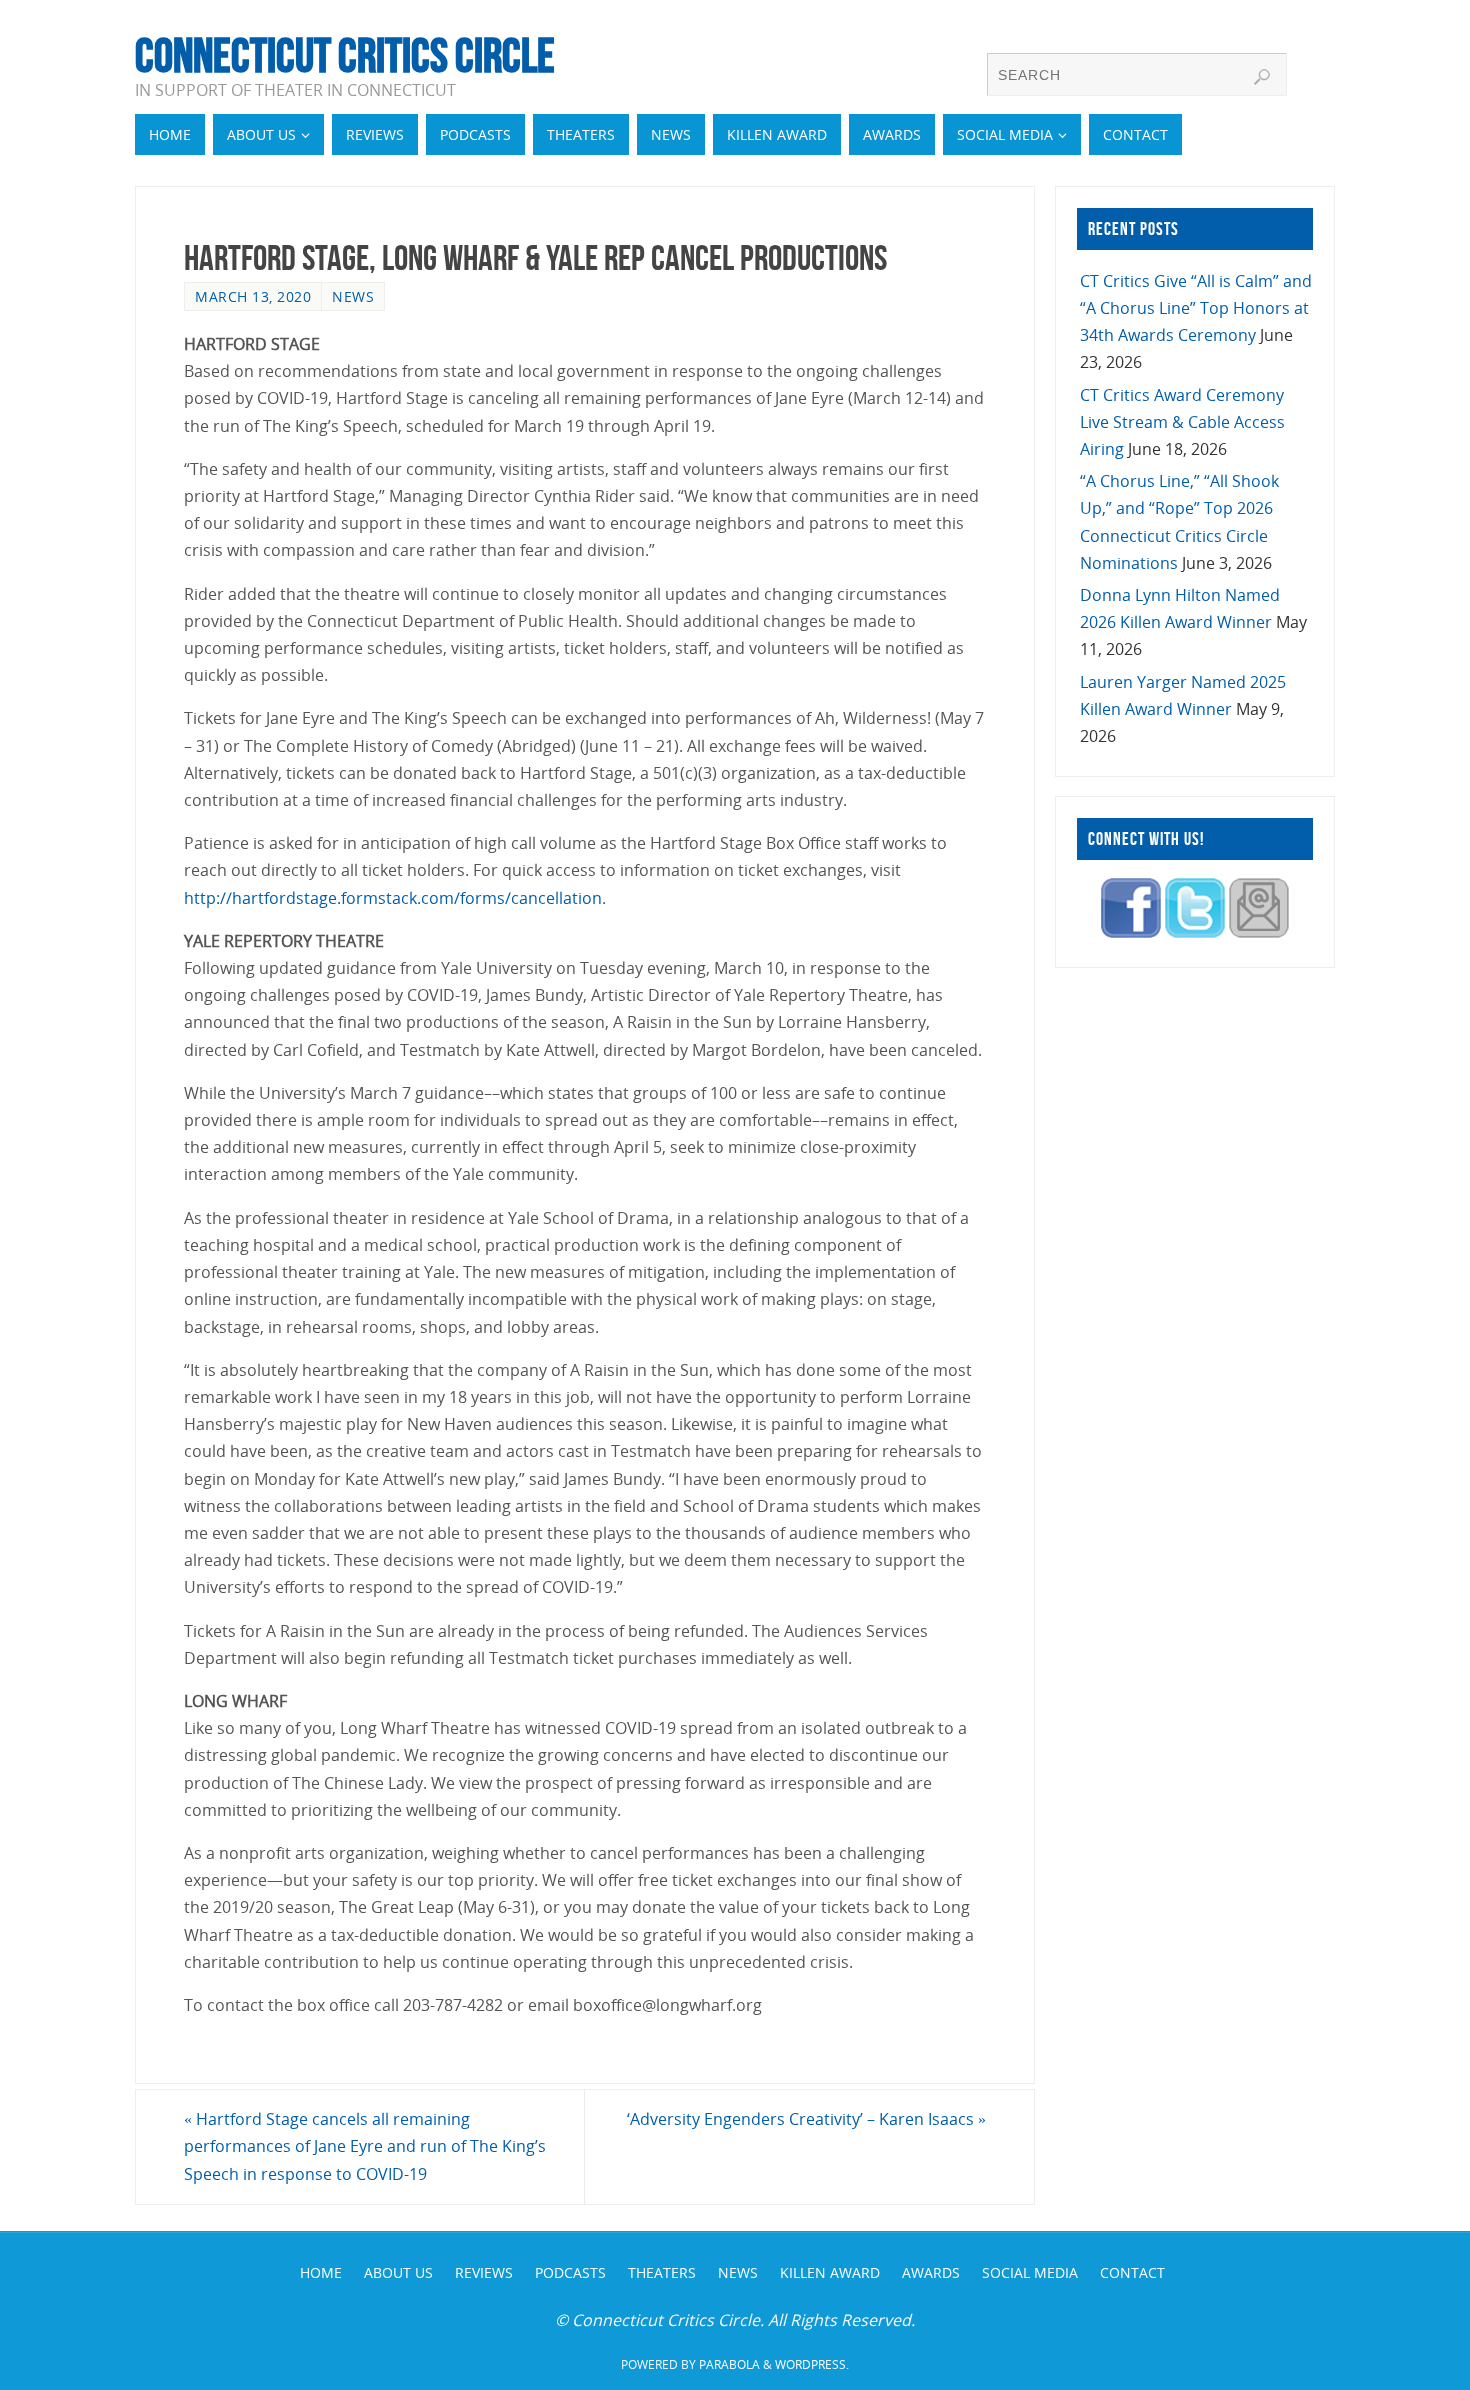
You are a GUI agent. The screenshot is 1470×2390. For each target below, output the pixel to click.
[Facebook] (1131, 932)
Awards (931, 2272)
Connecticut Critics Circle (345, 56)
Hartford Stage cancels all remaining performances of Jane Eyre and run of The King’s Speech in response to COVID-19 (365, 2146)
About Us (398, 2272)
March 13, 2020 (253, 296)
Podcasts (570, 2272)
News (353, 296)
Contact (1132, 2272)
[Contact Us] (1259, 932)
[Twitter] (1195, 932)
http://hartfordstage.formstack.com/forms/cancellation (393, 898)
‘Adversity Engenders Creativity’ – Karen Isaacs (806, 2119)
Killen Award (830, 2272)
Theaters (662, 2272)
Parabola (729, 2364)
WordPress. (812, 2364)
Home (321, 2272)
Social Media (1030, 2272)
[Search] (1262, 77)
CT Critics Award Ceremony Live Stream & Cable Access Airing (1182, 422)
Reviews (484, 2272)
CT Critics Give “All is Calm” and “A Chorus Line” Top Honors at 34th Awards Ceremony (1196, 308)
